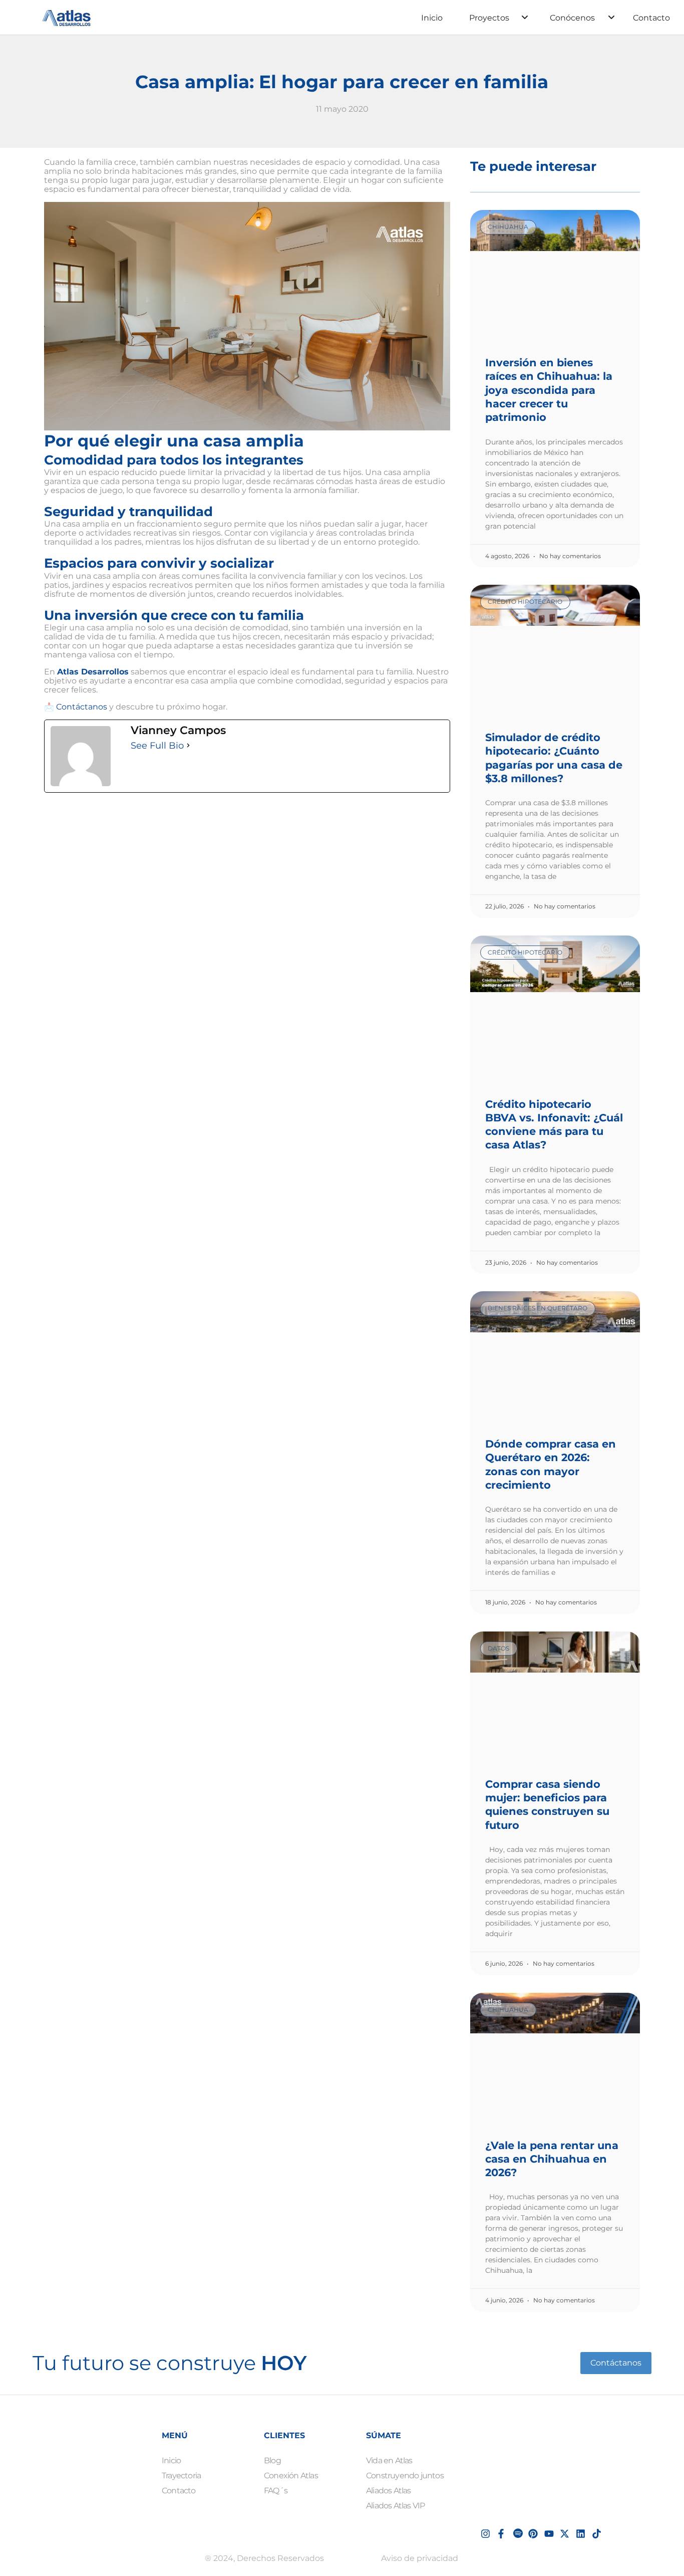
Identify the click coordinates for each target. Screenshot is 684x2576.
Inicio (432, 18)
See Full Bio (157, 746)
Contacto (651, 18)
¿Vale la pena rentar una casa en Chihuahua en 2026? (552, 2159)
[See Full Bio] (188, 746)
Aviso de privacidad (420, 2558)
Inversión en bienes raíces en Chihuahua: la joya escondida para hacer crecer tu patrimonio (549, 390)
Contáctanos (82, 707)
